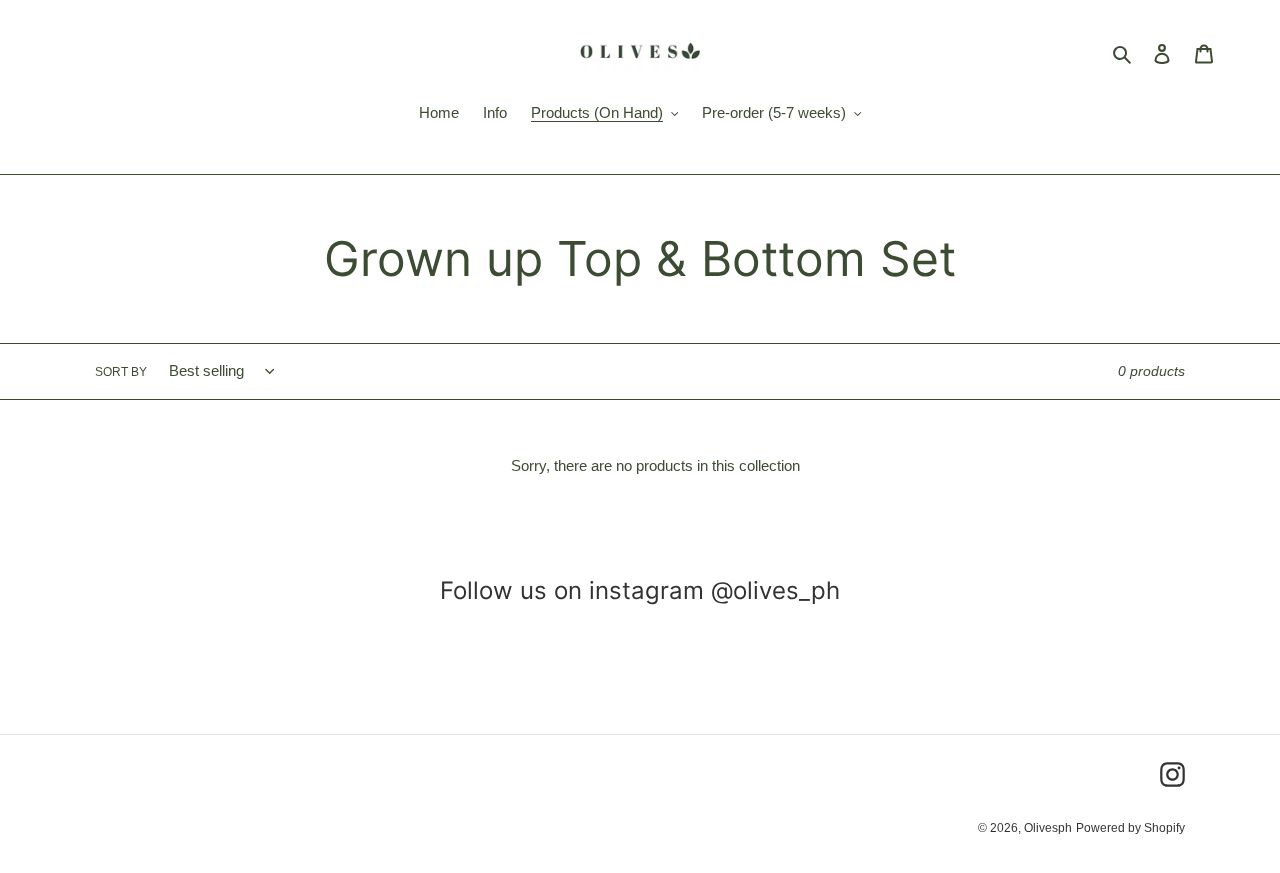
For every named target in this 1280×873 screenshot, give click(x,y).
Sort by (121, 372)
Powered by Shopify (1130, 828)
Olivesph (1048, 828)
